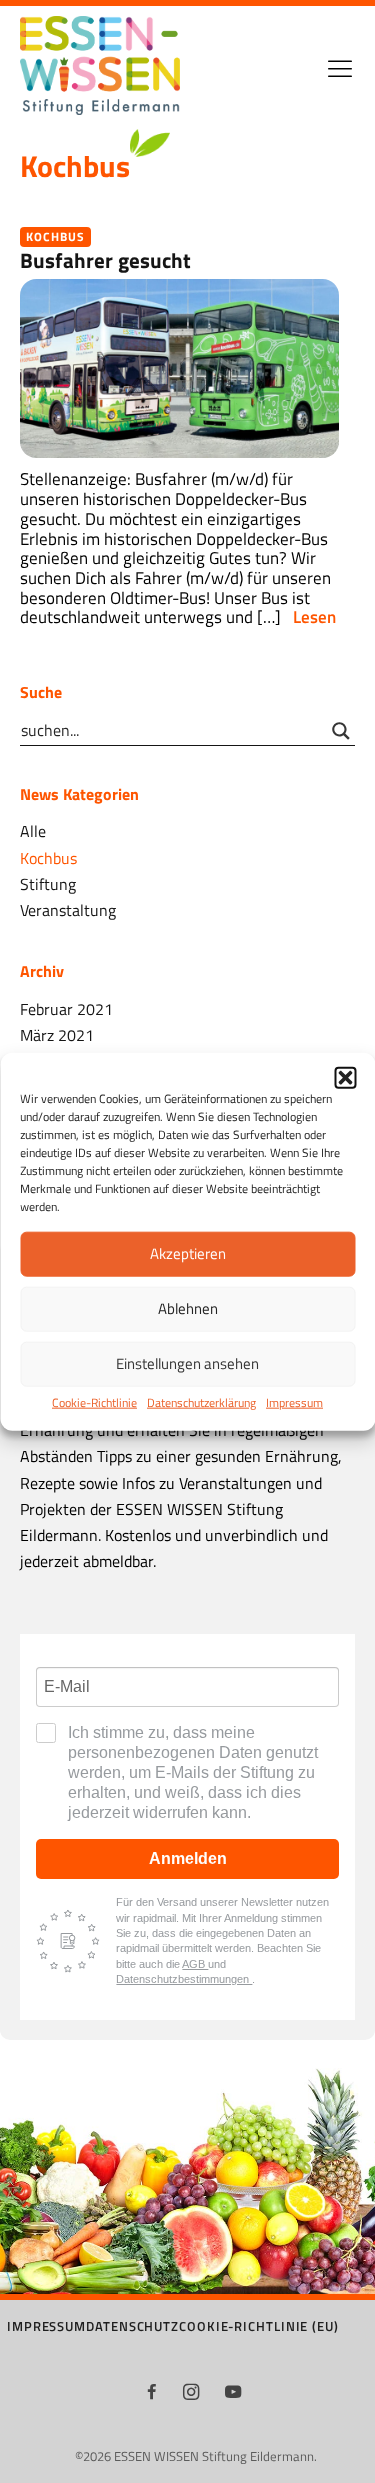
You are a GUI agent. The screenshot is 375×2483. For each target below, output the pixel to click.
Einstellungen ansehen (187, 1363)
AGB (195, 1964)
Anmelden (188, 1858)
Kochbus (55, 236)
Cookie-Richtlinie (94, 1402)
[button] (345, 1077)
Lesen (314, 618)
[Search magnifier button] (341, 731)
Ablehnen (188, 1308)
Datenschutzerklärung (201, 1402)
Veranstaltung (68, 909)
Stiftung (48, 883)
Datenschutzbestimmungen (184, 1979)
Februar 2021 (66, 1008)
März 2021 (57, 1034)
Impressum (294, 1402)
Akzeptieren (188, 1253)
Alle (33, 830)
